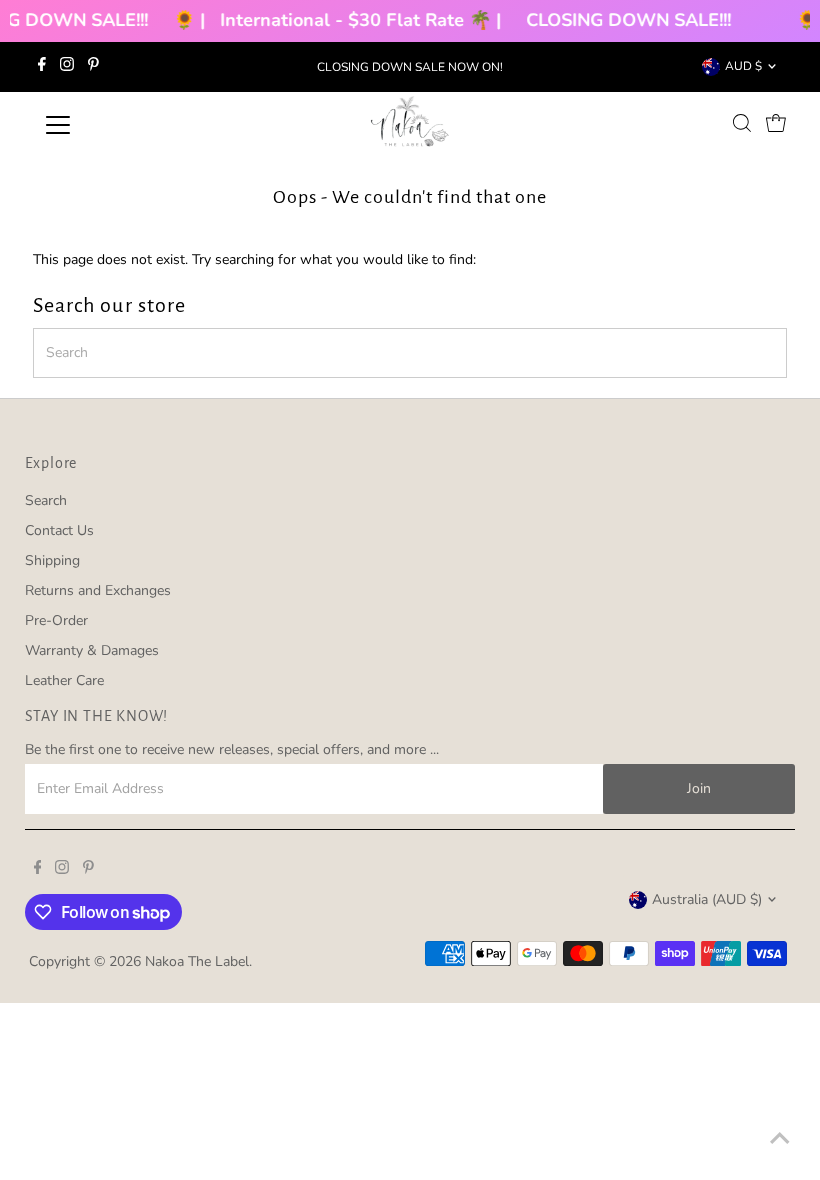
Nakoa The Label (197, 961)
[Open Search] (742, 123)
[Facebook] (42, 67)
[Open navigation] (122, 125)
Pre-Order (56, 620)
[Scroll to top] (780, 1140)
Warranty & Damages (92, 650)
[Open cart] (776, 123)
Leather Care (64, 680)
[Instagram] (67, 67)
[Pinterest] (93, 67)
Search (46, 500)
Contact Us (59, 530)
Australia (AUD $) (707, 899)
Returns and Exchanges (98, 590)
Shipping (52, 560)
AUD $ (743, 66)
